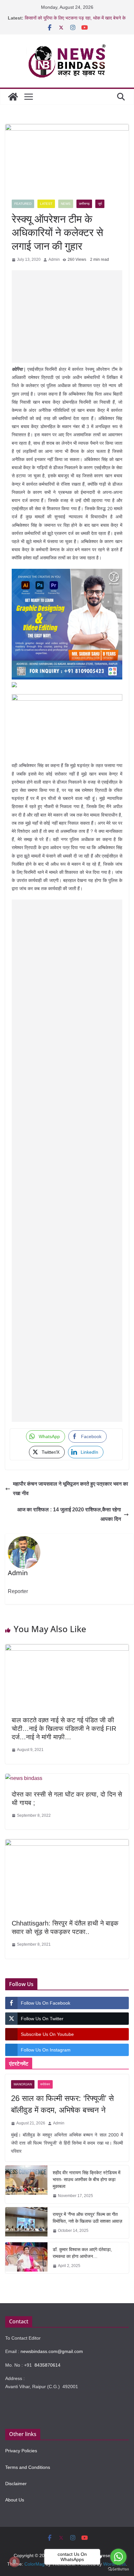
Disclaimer (16, 2484)
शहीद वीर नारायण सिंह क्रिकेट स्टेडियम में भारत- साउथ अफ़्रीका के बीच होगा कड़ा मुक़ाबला (87, 2179)
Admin (54, 259)
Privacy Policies (21, 2451)
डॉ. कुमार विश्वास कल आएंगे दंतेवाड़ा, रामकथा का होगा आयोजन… (82, 2253)
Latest (46, 204)
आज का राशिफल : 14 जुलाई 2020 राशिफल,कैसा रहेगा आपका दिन (69, 1514)
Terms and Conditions (28, 2467)
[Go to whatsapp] (118, 2557)
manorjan (23, 2084)
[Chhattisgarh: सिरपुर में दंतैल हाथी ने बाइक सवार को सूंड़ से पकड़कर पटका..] (67, 1844)
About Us (15, 2500)
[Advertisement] (67, 316)
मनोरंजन (45, 2084)
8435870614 (47, 2365)
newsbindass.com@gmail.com (52, 2351)
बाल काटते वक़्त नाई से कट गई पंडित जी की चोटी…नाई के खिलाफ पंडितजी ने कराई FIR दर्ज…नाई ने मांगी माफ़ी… (64, 1729)
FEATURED (23, 204)
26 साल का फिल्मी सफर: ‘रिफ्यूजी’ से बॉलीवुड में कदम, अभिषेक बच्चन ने (62, 2104)
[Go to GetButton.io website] (118, 2569)
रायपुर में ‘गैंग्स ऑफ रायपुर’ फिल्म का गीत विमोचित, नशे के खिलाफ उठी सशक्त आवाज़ (87, 2218)
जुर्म (100, 204)
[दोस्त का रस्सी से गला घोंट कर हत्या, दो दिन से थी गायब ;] (24, 1778)
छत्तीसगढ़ (84, 204)
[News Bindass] (13, 97)
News (66, 204)
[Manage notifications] (14, 2562)
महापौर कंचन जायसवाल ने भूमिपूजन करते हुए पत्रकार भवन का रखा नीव (71, 1489)
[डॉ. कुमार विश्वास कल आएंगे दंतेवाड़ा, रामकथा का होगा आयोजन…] (26, 2258)
